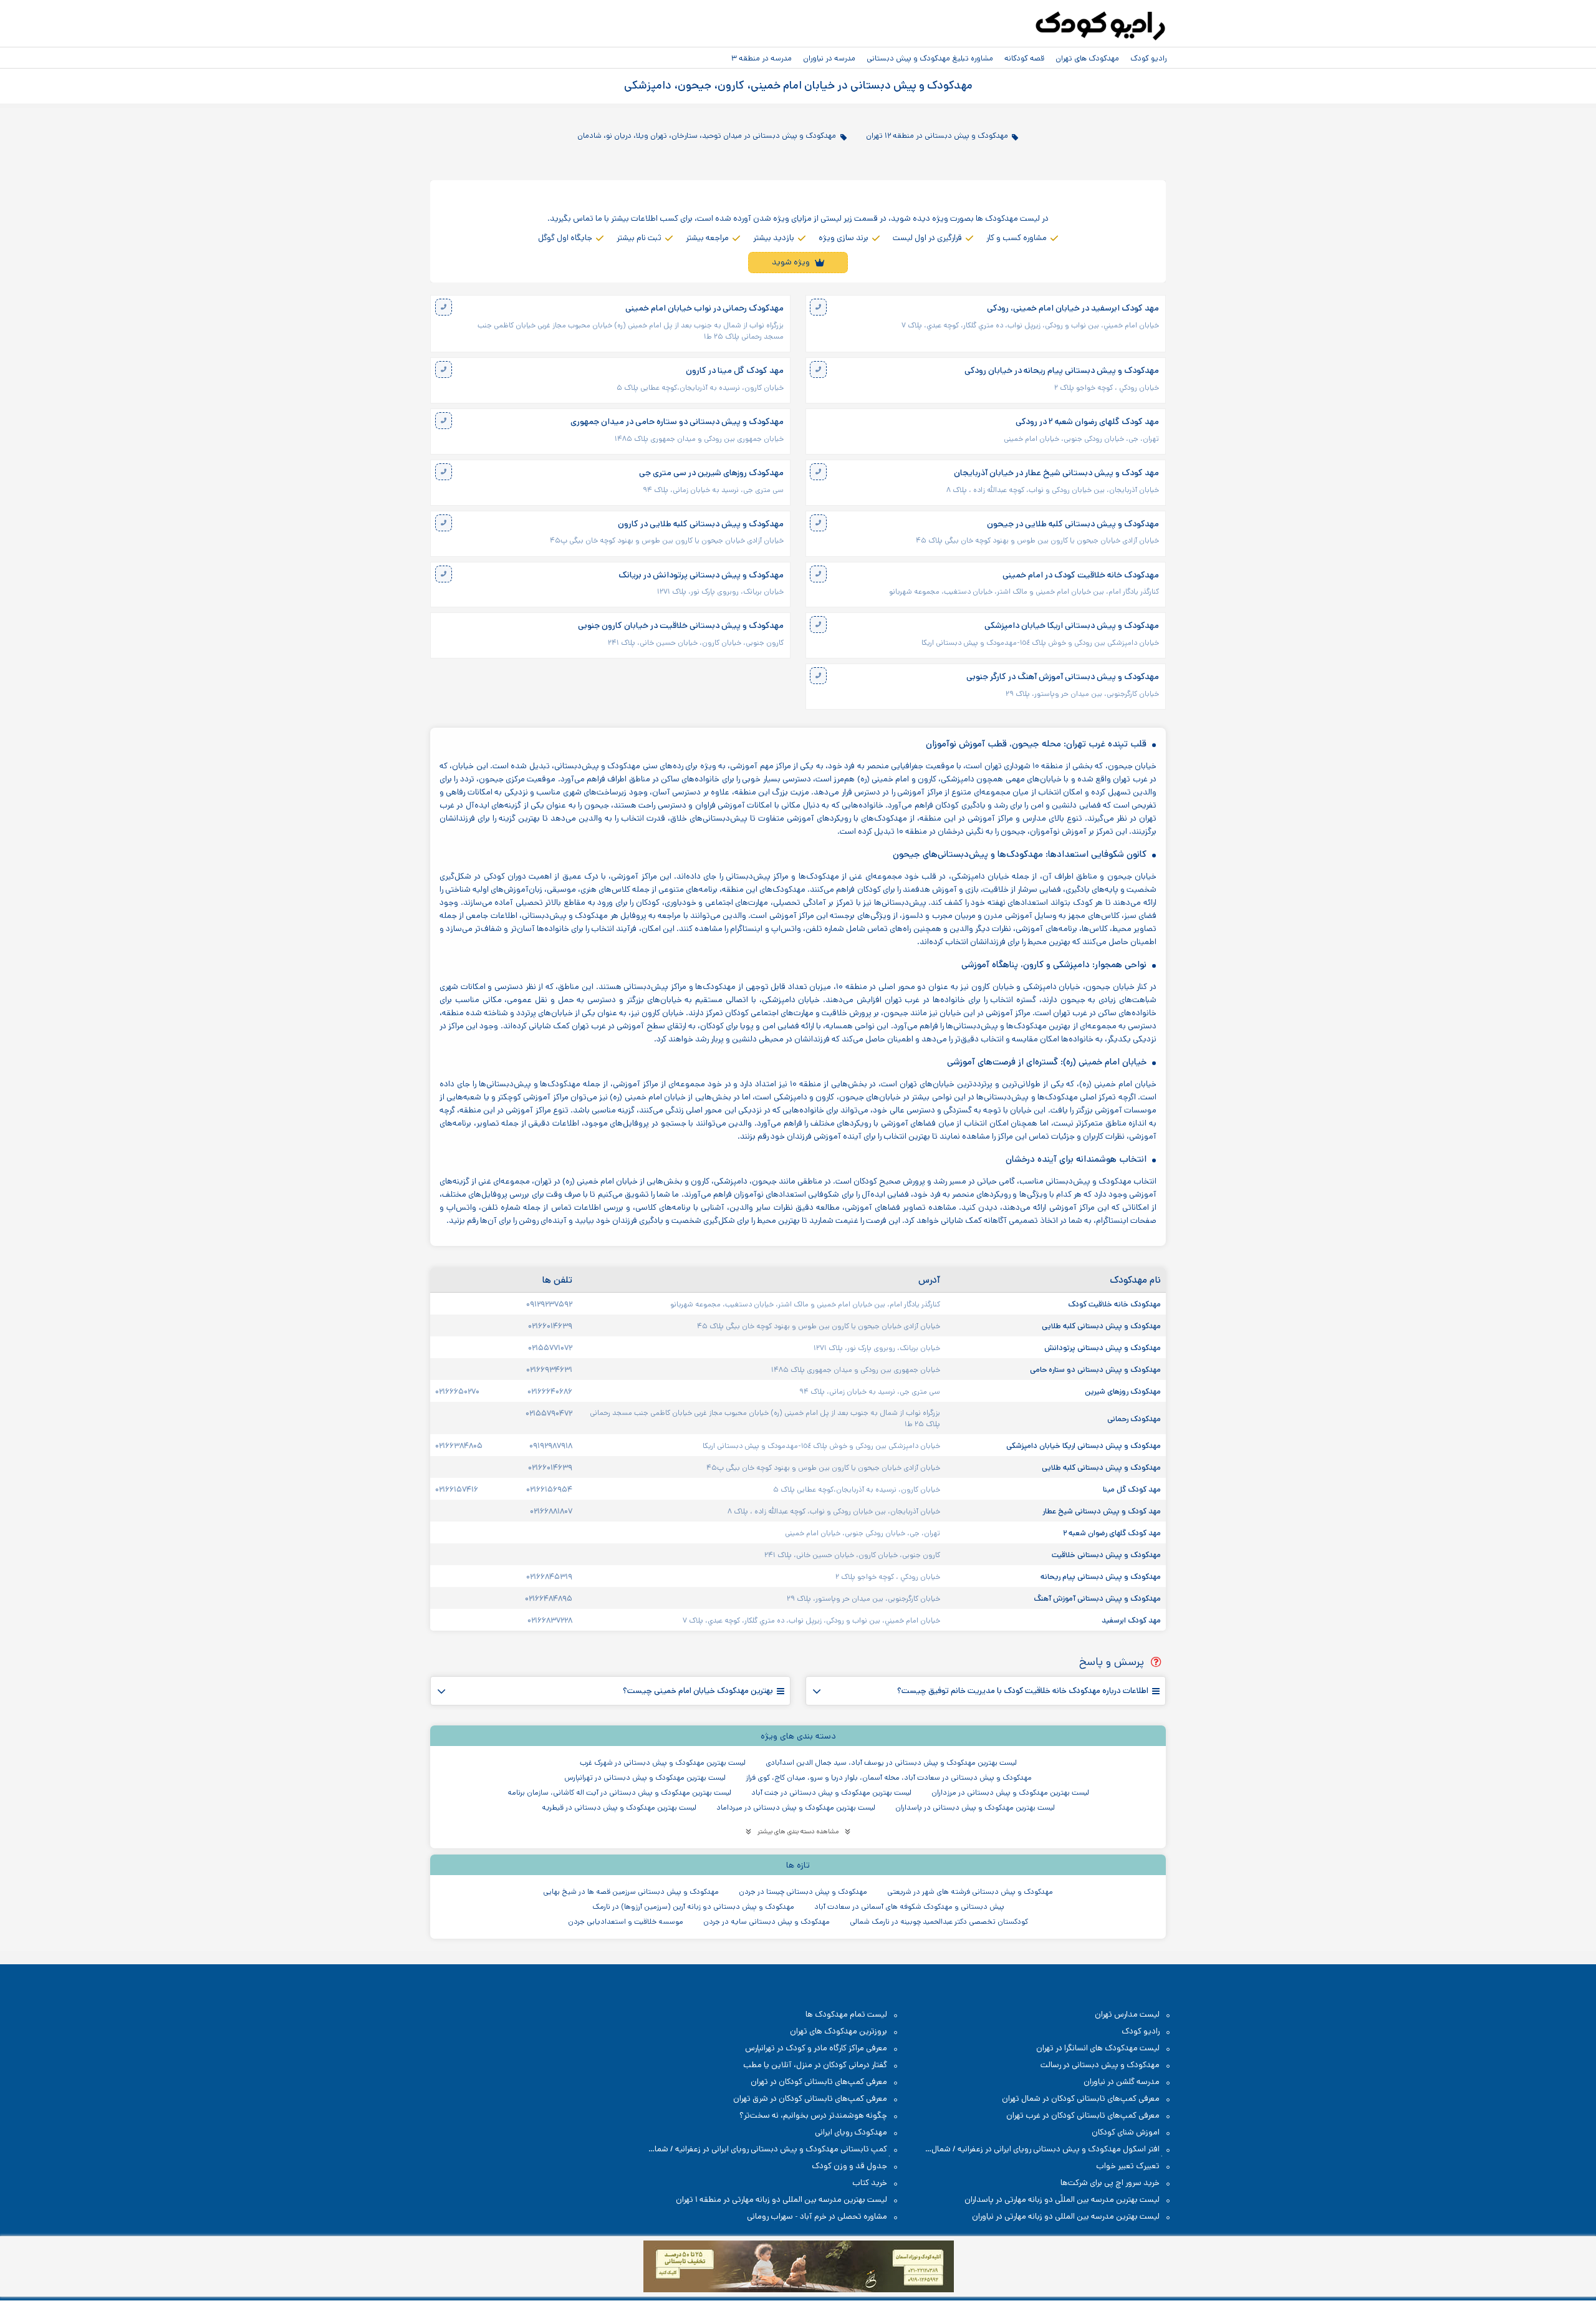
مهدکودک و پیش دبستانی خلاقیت (1105, 1555)
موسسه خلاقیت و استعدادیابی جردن (626, 1922)
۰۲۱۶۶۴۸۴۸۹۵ (549, 1598)
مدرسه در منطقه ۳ (762, 58)
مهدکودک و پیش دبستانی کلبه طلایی (1100, 1326)
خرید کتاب (870, 2183)
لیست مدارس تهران (1127, 2014)
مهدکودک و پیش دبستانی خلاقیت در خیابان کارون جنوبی (681, 626)
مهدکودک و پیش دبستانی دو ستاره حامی (1094, 1369)
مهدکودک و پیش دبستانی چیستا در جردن (803, 1892)
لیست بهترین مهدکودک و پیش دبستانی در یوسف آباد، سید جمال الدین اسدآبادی (891, 1763)
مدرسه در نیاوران (829, 58)
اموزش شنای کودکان (1126, 2132)
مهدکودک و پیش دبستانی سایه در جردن (767, 1922)
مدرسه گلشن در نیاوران (1122, 2082)
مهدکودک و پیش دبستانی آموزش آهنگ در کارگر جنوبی (1063, 677)
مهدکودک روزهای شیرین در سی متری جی (711, 473)
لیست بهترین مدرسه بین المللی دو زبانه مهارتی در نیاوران (1066, 2217)
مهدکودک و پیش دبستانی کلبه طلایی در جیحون (1073, 524)
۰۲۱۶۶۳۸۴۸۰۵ (459, 1445)
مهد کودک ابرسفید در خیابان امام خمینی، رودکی (1073, 308)
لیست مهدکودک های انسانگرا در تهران (1098, 2048)
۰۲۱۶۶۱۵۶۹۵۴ (549, 1489)
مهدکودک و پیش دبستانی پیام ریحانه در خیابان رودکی (1062, 371)
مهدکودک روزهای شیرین (1122, 1391)
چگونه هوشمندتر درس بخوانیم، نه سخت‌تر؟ (813, 2115)
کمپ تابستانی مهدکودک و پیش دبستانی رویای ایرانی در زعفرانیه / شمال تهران (774, 2150)
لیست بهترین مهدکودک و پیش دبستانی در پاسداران (975, 1807)
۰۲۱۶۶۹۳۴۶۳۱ (549, 1369)
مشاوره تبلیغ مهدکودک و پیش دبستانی (930, 58)
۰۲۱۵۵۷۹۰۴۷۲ (549, 1413)
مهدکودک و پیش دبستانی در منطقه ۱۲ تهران (937, 135)
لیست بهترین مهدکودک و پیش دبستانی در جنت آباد (831, 1792)
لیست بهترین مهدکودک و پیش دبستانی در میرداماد (796, 1807)
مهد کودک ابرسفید (1130, 1620)
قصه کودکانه (1024, 58)
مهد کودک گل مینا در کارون (735, 371)
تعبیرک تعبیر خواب (1128, 2166)
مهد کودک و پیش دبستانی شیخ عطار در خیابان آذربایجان (1056, 473)
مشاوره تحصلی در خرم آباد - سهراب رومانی (817, 2217)
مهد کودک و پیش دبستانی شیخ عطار (1101, 1511)
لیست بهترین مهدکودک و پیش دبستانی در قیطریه (619, 1807)
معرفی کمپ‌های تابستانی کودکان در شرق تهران (810, 2099)
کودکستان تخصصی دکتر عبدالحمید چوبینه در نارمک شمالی (939, 1922)
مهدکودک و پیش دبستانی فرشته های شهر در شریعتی (970, 1892)
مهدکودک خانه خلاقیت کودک (1113, 1304)
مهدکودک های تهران (1087, 58)
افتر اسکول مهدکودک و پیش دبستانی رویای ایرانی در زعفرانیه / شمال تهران (1052, 2150)
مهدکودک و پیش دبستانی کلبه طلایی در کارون (701, 524)
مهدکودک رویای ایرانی (851, 2132)
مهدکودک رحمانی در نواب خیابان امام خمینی (704, 308)
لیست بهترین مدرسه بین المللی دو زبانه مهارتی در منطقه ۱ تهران (781, 2200)
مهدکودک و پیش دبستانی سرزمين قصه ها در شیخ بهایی (631, 1892)
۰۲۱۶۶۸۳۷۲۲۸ (550, 1620)
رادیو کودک (1148, 58)
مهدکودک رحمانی (1133, 1419)
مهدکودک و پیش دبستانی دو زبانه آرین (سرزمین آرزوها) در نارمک (693, 1907)
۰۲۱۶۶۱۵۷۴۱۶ (457, 1489)
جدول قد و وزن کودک (849, 2166)
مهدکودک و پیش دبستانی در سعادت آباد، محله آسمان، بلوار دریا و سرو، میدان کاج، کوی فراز (889, 1778)
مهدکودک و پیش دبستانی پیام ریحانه (1100, 1576)
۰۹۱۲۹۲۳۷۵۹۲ (549, 1304)
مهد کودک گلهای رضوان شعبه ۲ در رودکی (1087, 422)
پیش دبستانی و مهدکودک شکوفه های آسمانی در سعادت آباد (909, 1907)
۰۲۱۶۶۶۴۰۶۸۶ (550, 1391)
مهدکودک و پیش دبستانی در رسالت (1100, 2065)
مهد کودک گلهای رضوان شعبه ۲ (1111, 1533)
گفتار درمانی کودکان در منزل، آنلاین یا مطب (815, 2065)
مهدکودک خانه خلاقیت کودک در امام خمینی (1081, 575)
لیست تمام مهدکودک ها (846, 2014)
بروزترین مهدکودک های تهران (839, 2031)
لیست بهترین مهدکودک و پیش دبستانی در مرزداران (1010, 1792)
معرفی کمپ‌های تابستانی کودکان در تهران (819, 2082)
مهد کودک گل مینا (1131, 1489)
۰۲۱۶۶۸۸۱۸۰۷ (551, 1511)
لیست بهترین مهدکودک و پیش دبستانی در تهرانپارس (645, 1778)
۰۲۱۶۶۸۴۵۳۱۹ (549, 1576)
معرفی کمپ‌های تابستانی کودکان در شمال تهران (1081, 2099)
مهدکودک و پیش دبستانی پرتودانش (1102, 1348)
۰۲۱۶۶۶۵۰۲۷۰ (457, 1391)
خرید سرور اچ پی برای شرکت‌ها (1110, 2183)
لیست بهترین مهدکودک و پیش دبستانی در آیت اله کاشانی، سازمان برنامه (619, 1792)
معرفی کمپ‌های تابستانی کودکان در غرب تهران (1083, 2115)
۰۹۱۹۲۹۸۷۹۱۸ (551, 1445)
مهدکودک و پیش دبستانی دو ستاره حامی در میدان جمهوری (677, 422)
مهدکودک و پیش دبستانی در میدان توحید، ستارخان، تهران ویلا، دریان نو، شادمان (707, 135)
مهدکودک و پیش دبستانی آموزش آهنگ (1096, 1598)
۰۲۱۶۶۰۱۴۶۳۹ (550, 1326)
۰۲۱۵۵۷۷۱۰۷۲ (550, 1348)
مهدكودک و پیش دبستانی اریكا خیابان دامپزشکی (1072, 626)
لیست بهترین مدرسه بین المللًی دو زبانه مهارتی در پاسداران (1062, 2200)
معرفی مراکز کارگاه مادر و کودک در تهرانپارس (816, 2048)
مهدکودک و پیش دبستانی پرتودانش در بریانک (701, 575)
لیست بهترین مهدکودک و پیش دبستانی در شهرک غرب (663, 1763)
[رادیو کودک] (1100, 26)
